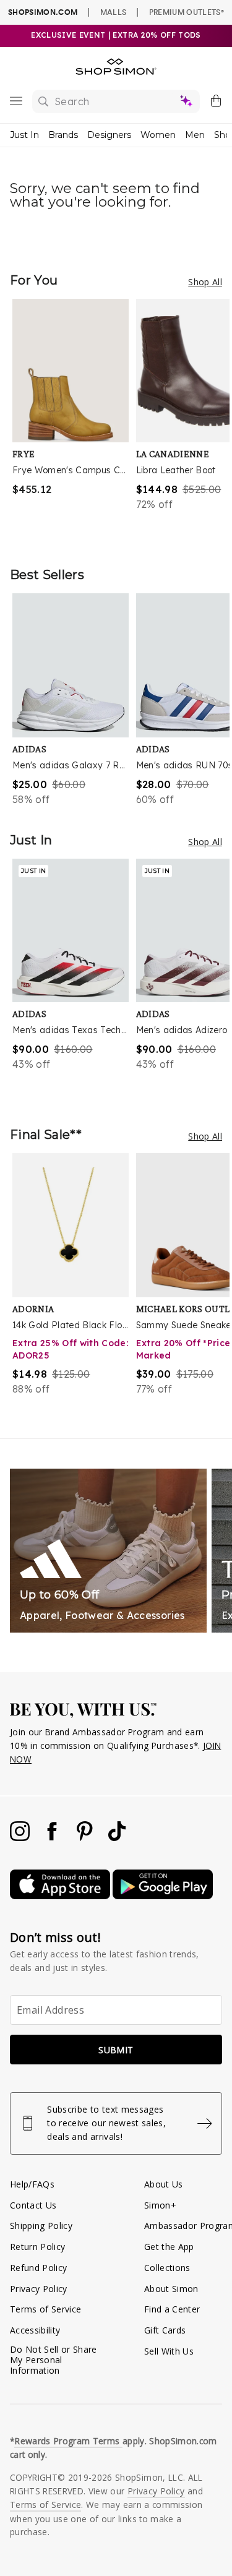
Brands (63, 135)
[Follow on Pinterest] (86, 1838)
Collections (167, 2268)
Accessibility (35, 2330)
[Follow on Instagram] (21, 1838)
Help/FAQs (32, 2184)
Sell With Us (169, 2351)
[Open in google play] (163, 1896)
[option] (74, 420)
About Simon (171, 2289)
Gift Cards (165, 2330)
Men (195, 135)
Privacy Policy (39, 2289)
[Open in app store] (61, 1896)
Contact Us (33, 2205)
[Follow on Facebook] (53, 1838)
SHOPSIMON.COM (43, 12)
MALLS (114, 12)
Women (158, 135)
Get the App (169, 2247)
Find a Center (172, 2309)
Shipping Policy (41, 2226)
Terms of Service (45, 2309)
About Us (164, 2184)
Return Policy (37, 2247)
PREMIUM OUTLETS (187, 12)
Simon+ (160, 2205)
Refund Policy (38, 2268)
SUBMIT (116, 2050)
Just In (24, 135)
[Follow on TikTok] (117, 1838)
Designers (109, 135)
